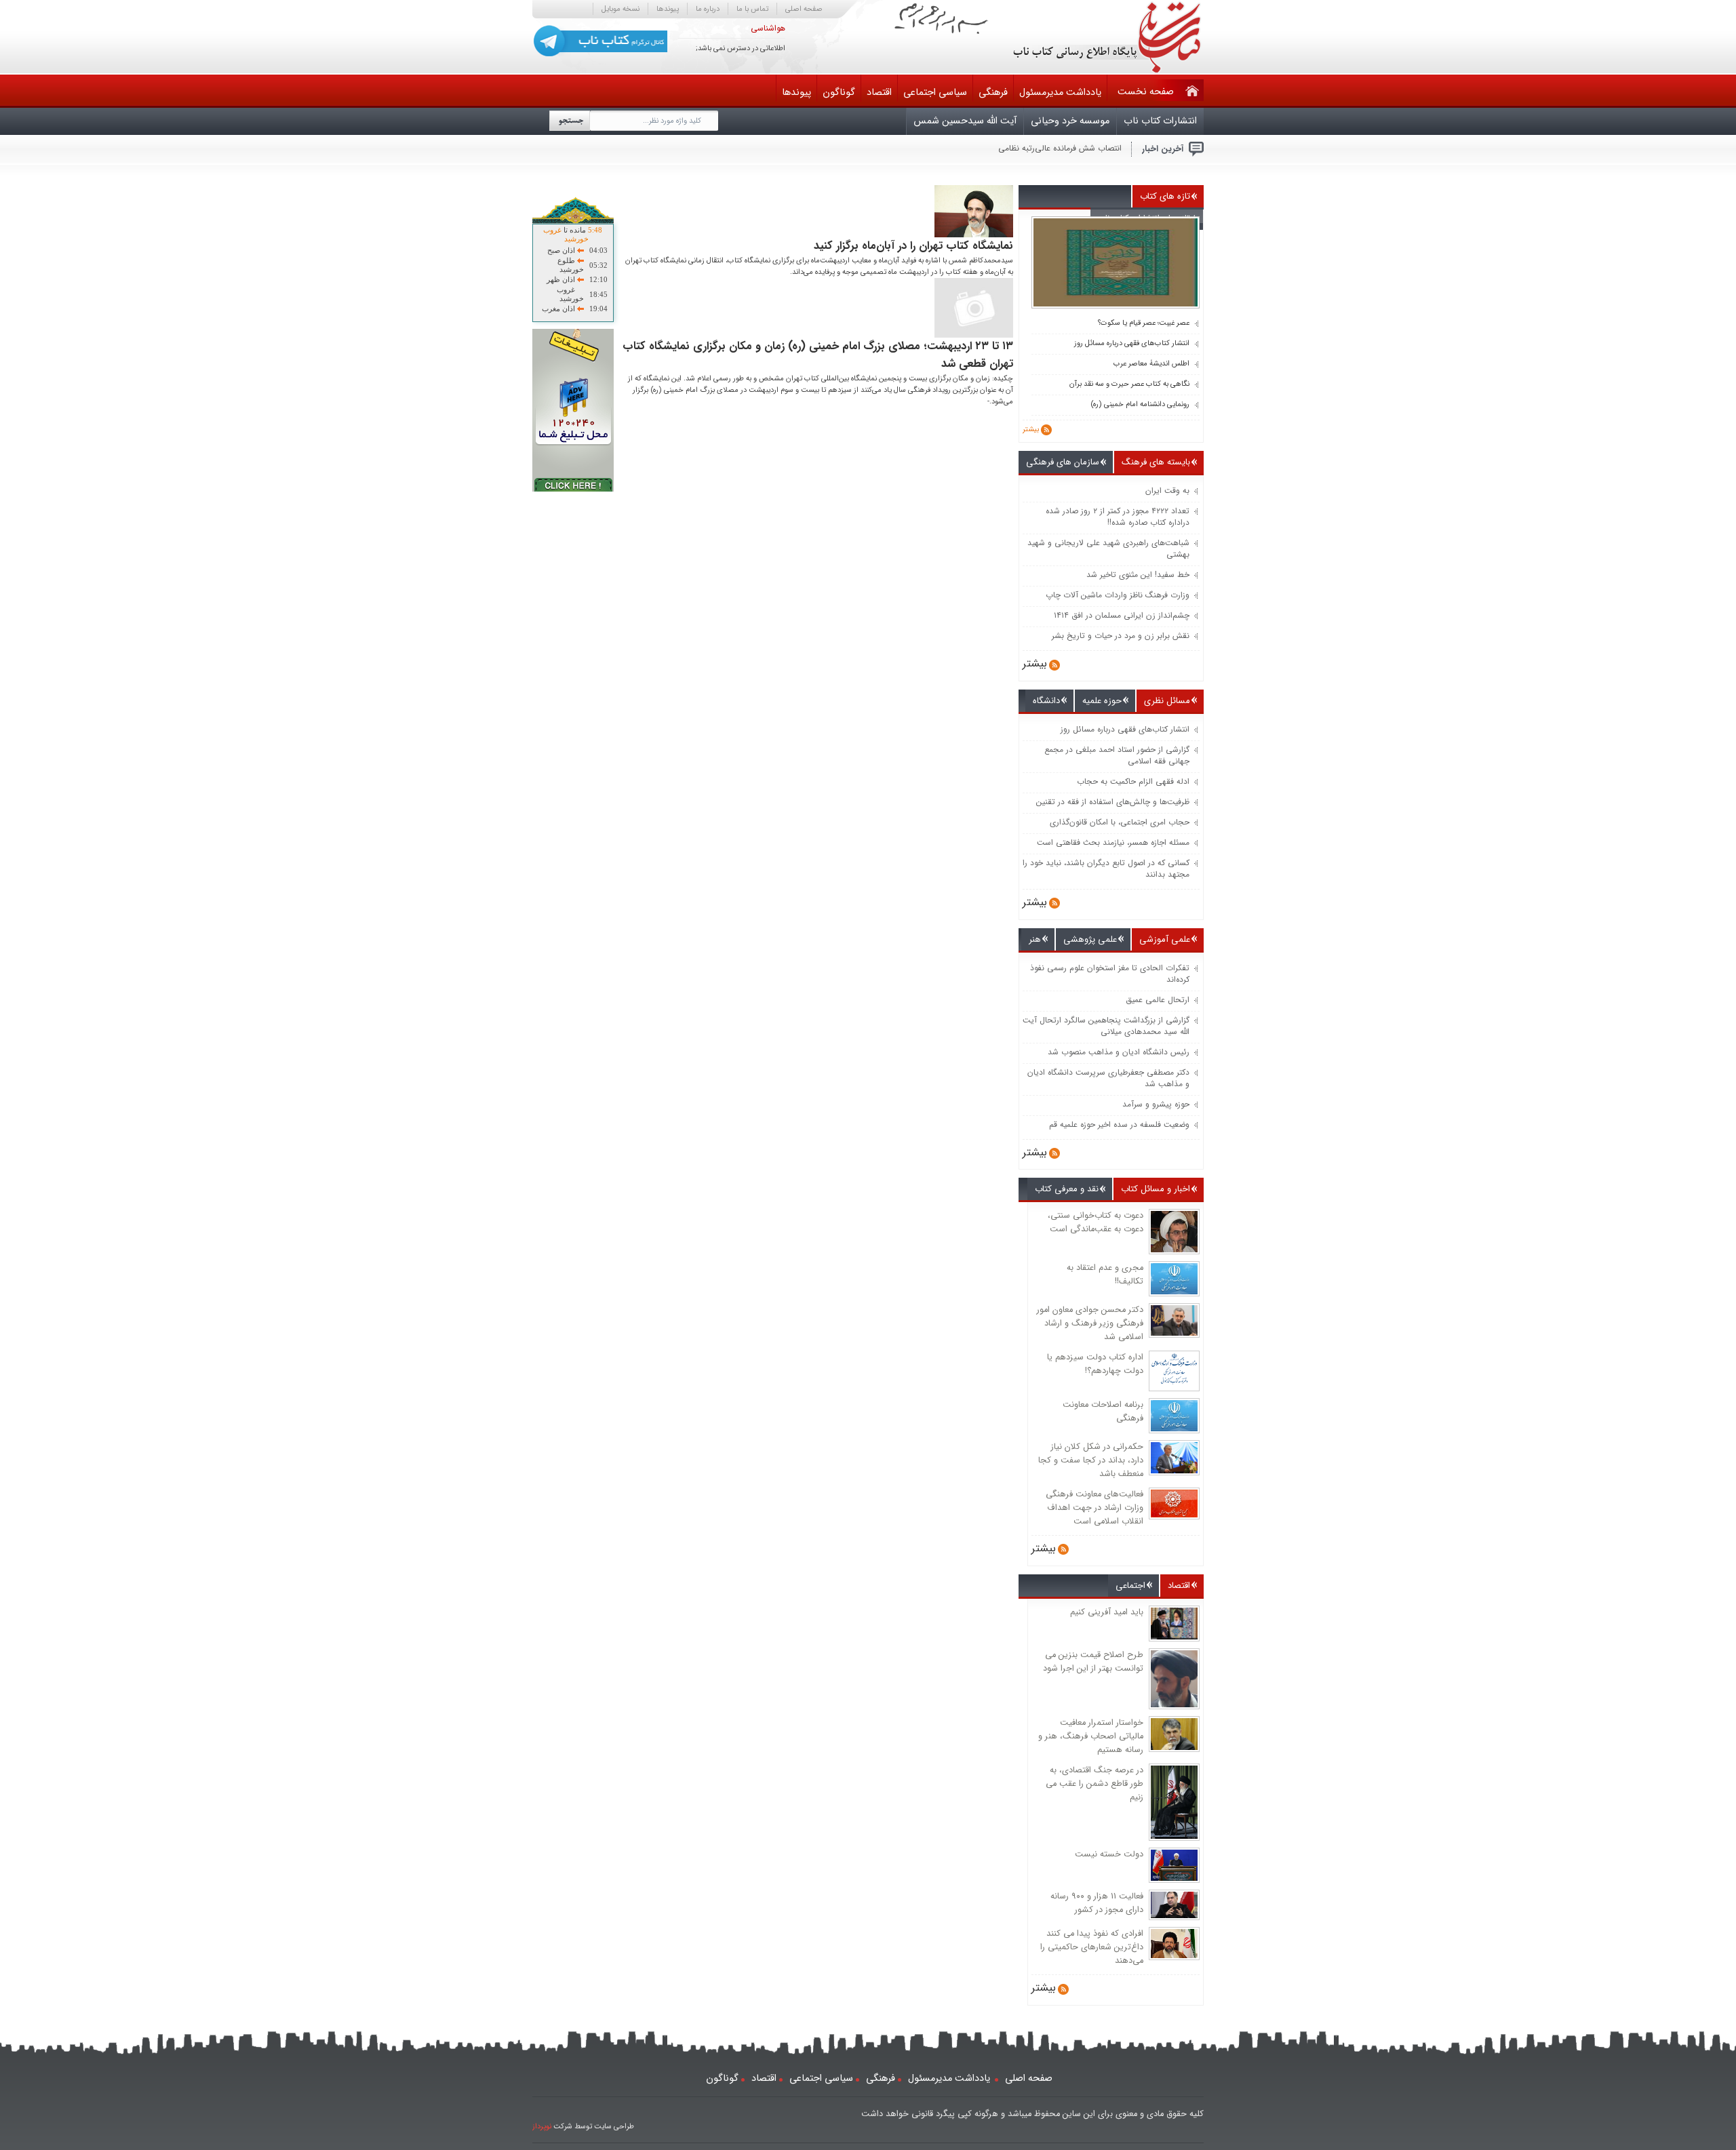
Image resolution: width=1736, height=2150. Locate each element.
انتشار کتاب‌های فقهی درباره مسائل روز (1132, 344)
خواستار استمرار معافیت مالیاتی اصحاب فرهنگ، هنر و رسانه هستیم (1091, 1736)
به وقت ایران (1167, 491)
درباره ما (708, 9)
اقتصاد (879, 93)
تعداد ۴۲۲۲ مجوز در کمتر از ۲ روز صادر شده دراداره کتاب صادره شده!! (1118, 517)
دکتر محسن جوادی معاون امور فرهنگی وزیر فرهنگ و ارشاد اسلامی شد (1090, 1323)
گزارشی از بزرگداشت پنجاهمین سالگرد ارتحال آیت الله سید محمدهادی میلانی (1106, 1026)
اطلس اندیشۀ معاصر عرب (1151, 364)
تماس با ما (752, 9)
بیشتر (1031, 430)
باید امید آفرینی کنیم (1107, 1612)
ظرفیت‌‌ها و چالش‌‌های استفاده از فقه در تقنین (1113, 802)
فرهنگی (993, 93)
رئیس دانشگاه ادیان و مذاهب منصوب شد (1119, 1052)
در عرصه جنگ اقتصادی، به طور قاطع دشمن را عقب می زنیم (1094, 1784)
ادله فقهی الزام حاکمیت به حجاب (1133, 781)
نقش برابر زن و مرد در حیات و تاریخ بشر (1121, 636)
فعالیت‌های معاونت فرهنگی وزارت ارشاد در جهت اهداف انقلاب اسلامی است (1094, 1508)
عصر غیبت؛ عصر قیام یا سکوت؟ (1144, 323)
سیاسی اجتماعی (935, 93)
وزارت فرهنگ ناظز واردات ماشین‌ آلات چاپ (1118, 595)
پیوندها (668, 9)
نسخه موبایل (620, 9)
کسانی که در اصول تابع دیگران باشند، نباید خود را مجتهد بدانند (1106, 869)
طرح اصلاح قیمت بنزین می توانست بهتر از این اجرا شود (1093, 1662)
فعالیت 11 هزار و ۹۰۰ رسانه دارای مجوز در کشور (1097, 1903)
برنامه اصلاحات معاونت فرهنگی (1103, 1412)
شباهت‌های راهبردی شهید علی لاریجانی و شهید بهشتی (1108, 549)
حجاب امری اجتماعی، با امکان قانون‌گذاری (1120, 822)
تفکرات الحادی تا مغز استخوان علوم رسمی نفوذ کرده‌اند (1110, 974)
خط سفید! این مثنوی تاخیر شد (1138, 575)
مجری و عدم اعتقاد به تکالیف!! (1105, 1275)
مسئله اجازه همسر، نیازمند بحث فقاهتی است (1113, 842)
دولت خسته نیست (1109, 1854)
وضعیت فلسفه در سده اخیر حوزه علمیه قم (1119, 1124)
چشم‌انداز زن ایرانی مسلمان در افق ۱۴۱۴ (1122, 615)
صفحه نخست (1146, 92)
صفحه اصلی (804, 9)
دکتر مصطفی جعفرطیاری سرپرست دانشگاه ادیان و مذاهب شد (1108, 1078)
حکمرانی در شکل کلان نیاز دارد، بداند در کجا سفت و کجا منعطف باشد (1091, 1460)
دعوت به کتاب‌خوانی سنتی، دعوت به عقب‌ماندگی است (1096, 1222)
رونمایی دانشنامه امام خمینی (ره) (1140, 405)
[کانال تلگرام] (600, 41)
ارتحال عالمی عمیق (1158, 1000)
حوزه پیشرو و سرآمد (1156, 1104)
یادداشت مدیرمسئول (1060, 93)
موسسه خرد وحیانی (1070, 121)
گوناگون (839, 93)
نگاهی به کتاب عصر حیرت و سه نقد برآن (1129, 384)
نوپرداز (542, 2127)
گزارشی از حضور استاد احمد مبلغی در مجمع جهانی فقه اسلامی (1117, 755)
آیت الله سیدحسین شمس (965, 121)
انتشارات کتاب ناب (1160, 121)
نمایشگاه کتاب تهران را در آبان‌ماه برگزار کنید (913, 246)
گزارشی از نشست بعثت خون (1073, 148)
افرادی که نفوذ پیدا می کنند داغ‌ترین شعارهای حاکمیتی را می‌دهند (1092, 1947)
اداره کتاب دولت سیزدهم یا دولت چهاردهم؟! (1095, 1364)
